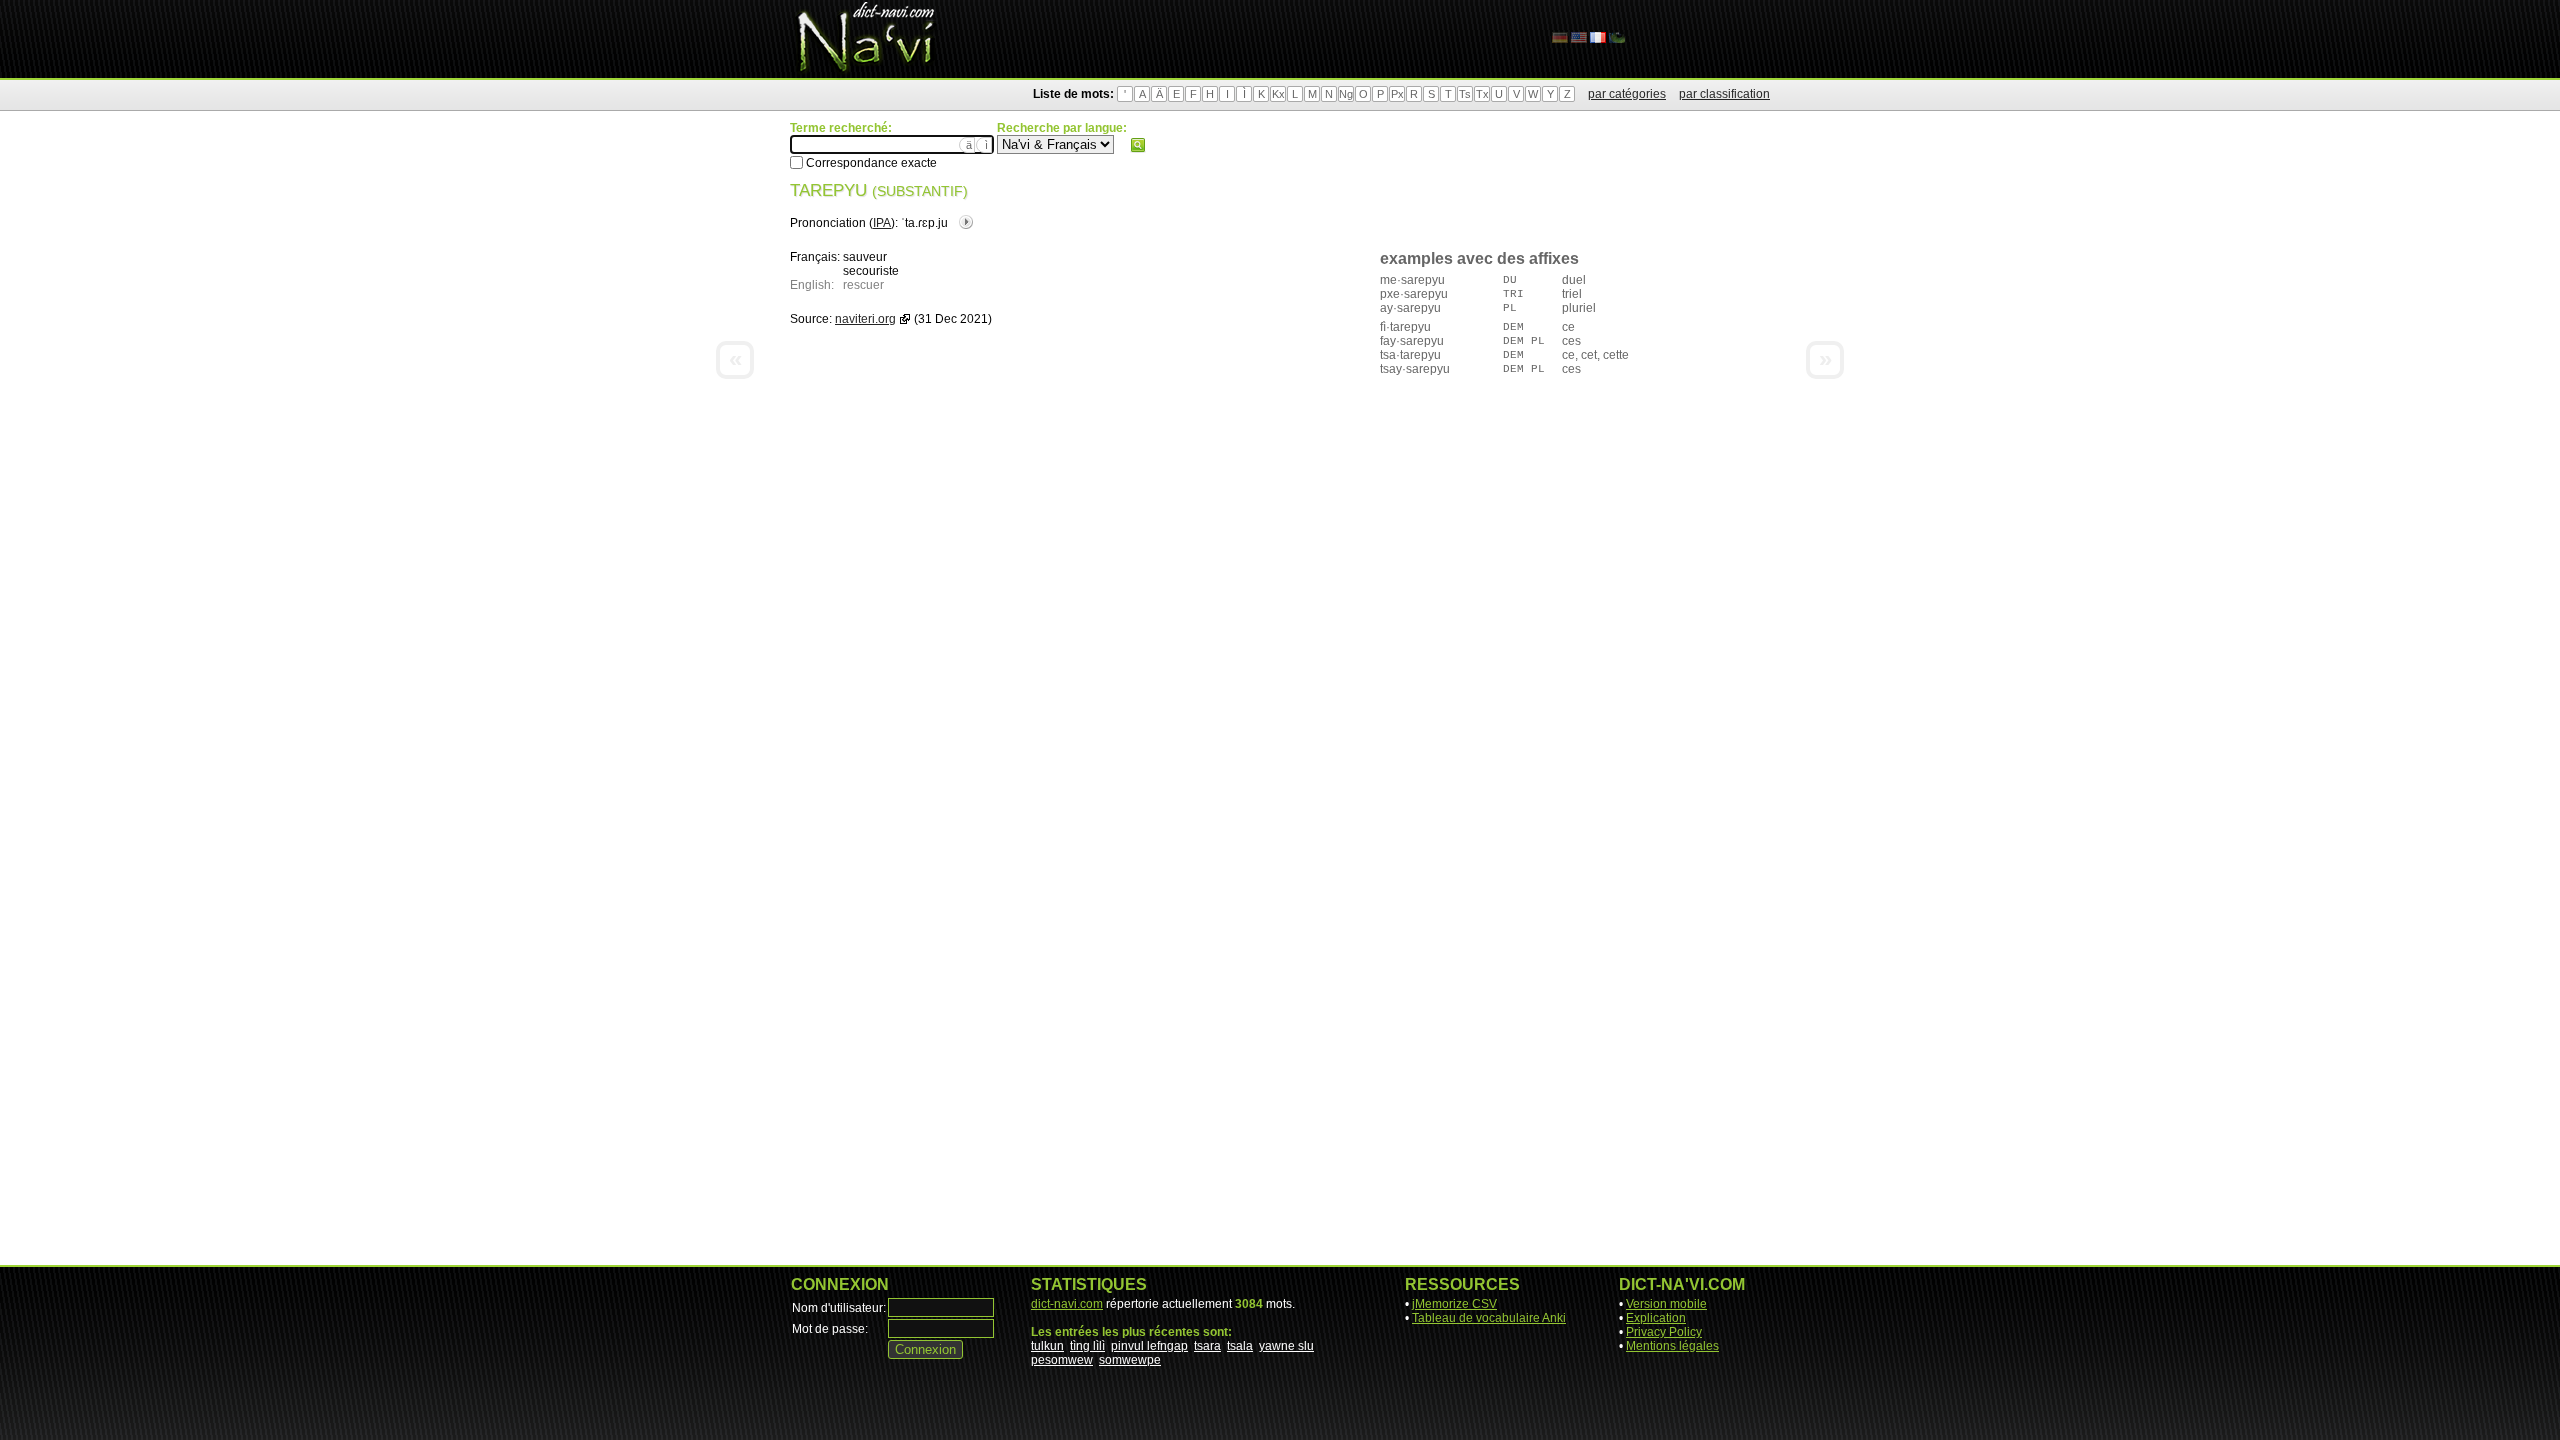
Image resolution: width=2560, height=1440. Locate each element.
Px (1397, 94)
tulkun (1047, 1346)
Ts (1465, 94)
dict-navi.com (1067, 1304)
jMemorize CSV (1454, 1304)
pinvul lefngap (1149, 1346)
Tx (1482, 94)
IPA (882, 223)
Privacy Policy (1664, 1332)
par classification (1724, 94)
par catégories (1627, 94)
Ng (1346, 94)
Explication (1656, 1318)
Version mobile (1666, 1304)
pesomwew (1062, 1360)
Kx (1278, 94)
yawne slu (1286, 1346)
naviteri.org (865, 319)
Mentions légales (1672, 1346)
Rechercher (1138, 145)
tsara (1207, 1346)
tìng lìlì (1087, 1346)
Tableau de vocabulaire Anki (1489, 1318)
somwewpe (1130, 1360)
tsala (1240, 1346)
